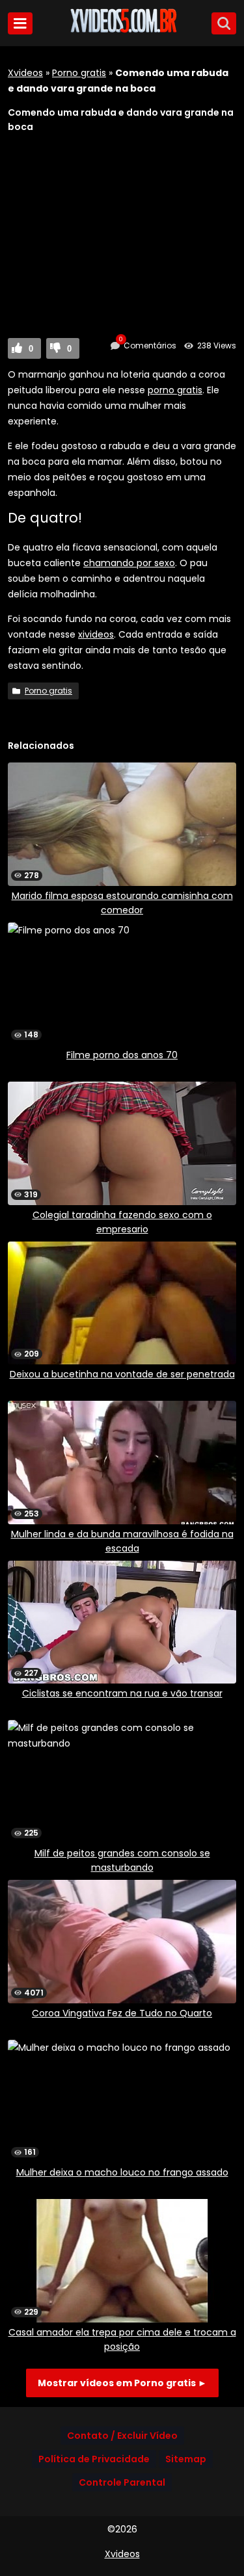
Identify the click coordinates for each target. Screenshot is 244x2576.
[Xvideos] (122, 31)
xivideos (96, 634)
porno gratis (175, 390)
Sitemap (186, 2459)
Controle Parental (122, 2482)
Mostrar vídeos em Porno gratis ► (122, 2383)
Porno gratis (79, 73)
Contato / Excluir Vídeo (122, 2436)
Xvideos (25, 73)
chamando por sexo (129, 563)
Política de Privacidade (94, 2459)
